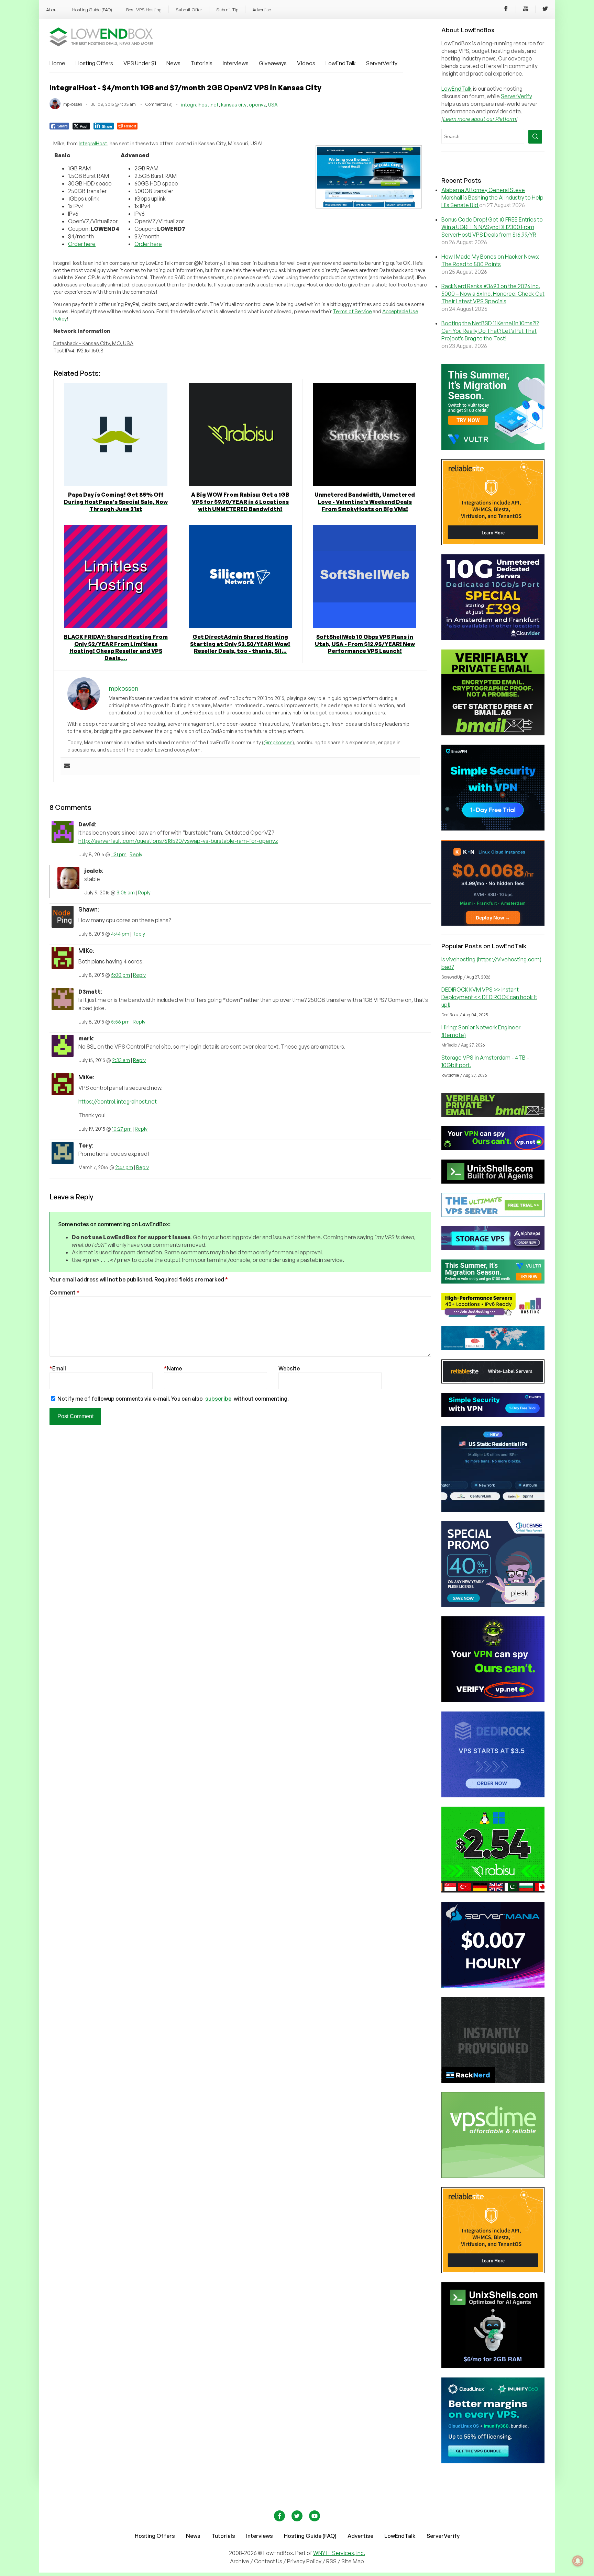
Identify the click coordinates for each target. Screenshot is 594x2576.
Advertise (262, 10)
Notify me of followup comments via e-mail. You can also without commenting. (173, 1399)
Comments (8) (159, 104)
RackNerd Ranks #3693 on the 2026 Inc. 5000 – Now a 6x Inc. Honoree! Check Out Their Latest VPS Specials (493, 294)
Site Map (353, 2561)
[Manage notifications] (578, 2561)
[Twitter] (545, 10)
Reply (136, 854)
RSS (332, 2561)
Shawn (88, 909)
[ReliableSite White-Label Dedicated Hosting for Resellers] (493, 543)
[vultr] (493, 448)
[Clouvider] (493, 638)
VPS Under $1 (140, 63)
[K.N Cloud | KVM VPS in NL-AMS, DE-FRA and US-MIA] (493, 924)
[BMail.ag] (493, 733)
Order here (82, 244)
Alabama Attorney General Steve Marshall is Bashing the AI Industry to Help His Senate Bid (492, 197)
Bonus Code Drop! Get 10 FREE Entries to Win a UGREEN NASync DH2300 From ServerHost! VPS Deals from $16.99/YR (492, 227)
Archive (240, 2561)
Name (173, 1368)
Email (58, 1368)
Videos (306, 63)
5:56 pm (120, 1022)
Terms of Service (352, 311)
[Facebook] (506, 10)
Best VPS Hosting (144, 10)
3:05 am (126, 892)
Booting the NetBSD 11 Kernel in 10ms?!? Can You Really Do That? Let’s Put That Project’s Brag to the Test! (490, 331)
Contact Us (269, 2561)
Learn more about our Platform (480, 119)
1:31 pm (119, 854)
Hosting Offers (94, 63)
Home (57, 63)
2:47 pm (124, 1167)
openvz (257, 105)
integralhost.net (200, 105)
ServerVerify (382, 63)
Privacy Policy (304, 2561)
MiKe (86, 950)
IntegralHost (93, 143)
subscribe (218, 1399)
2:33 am (121, 1060)
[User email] (67, 766)
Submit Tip (227, 10)
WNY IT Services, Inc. (339, 2553)
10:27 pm (122, 1129)
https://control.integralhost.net (118, 1101)
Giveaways (273, 63)
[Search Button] (535, 137)
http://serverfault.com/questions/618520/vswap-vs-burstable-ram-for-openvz (178, 841)
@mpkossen (278, 742)
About (52, 10)
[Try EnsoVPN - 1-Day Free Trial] (493, 828)
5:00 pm (120, 975)
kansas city (234, 105)
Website (289, 1368)
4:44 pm (120, 934)
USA (273, 105)
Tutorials (202, 63)
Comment (64, 1292)
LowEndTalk (341, 63)
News (173, 63)
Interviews (236, 63)
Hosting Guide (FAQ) (92, 10)
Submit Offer (189, 10)
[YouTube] (526, 10)
